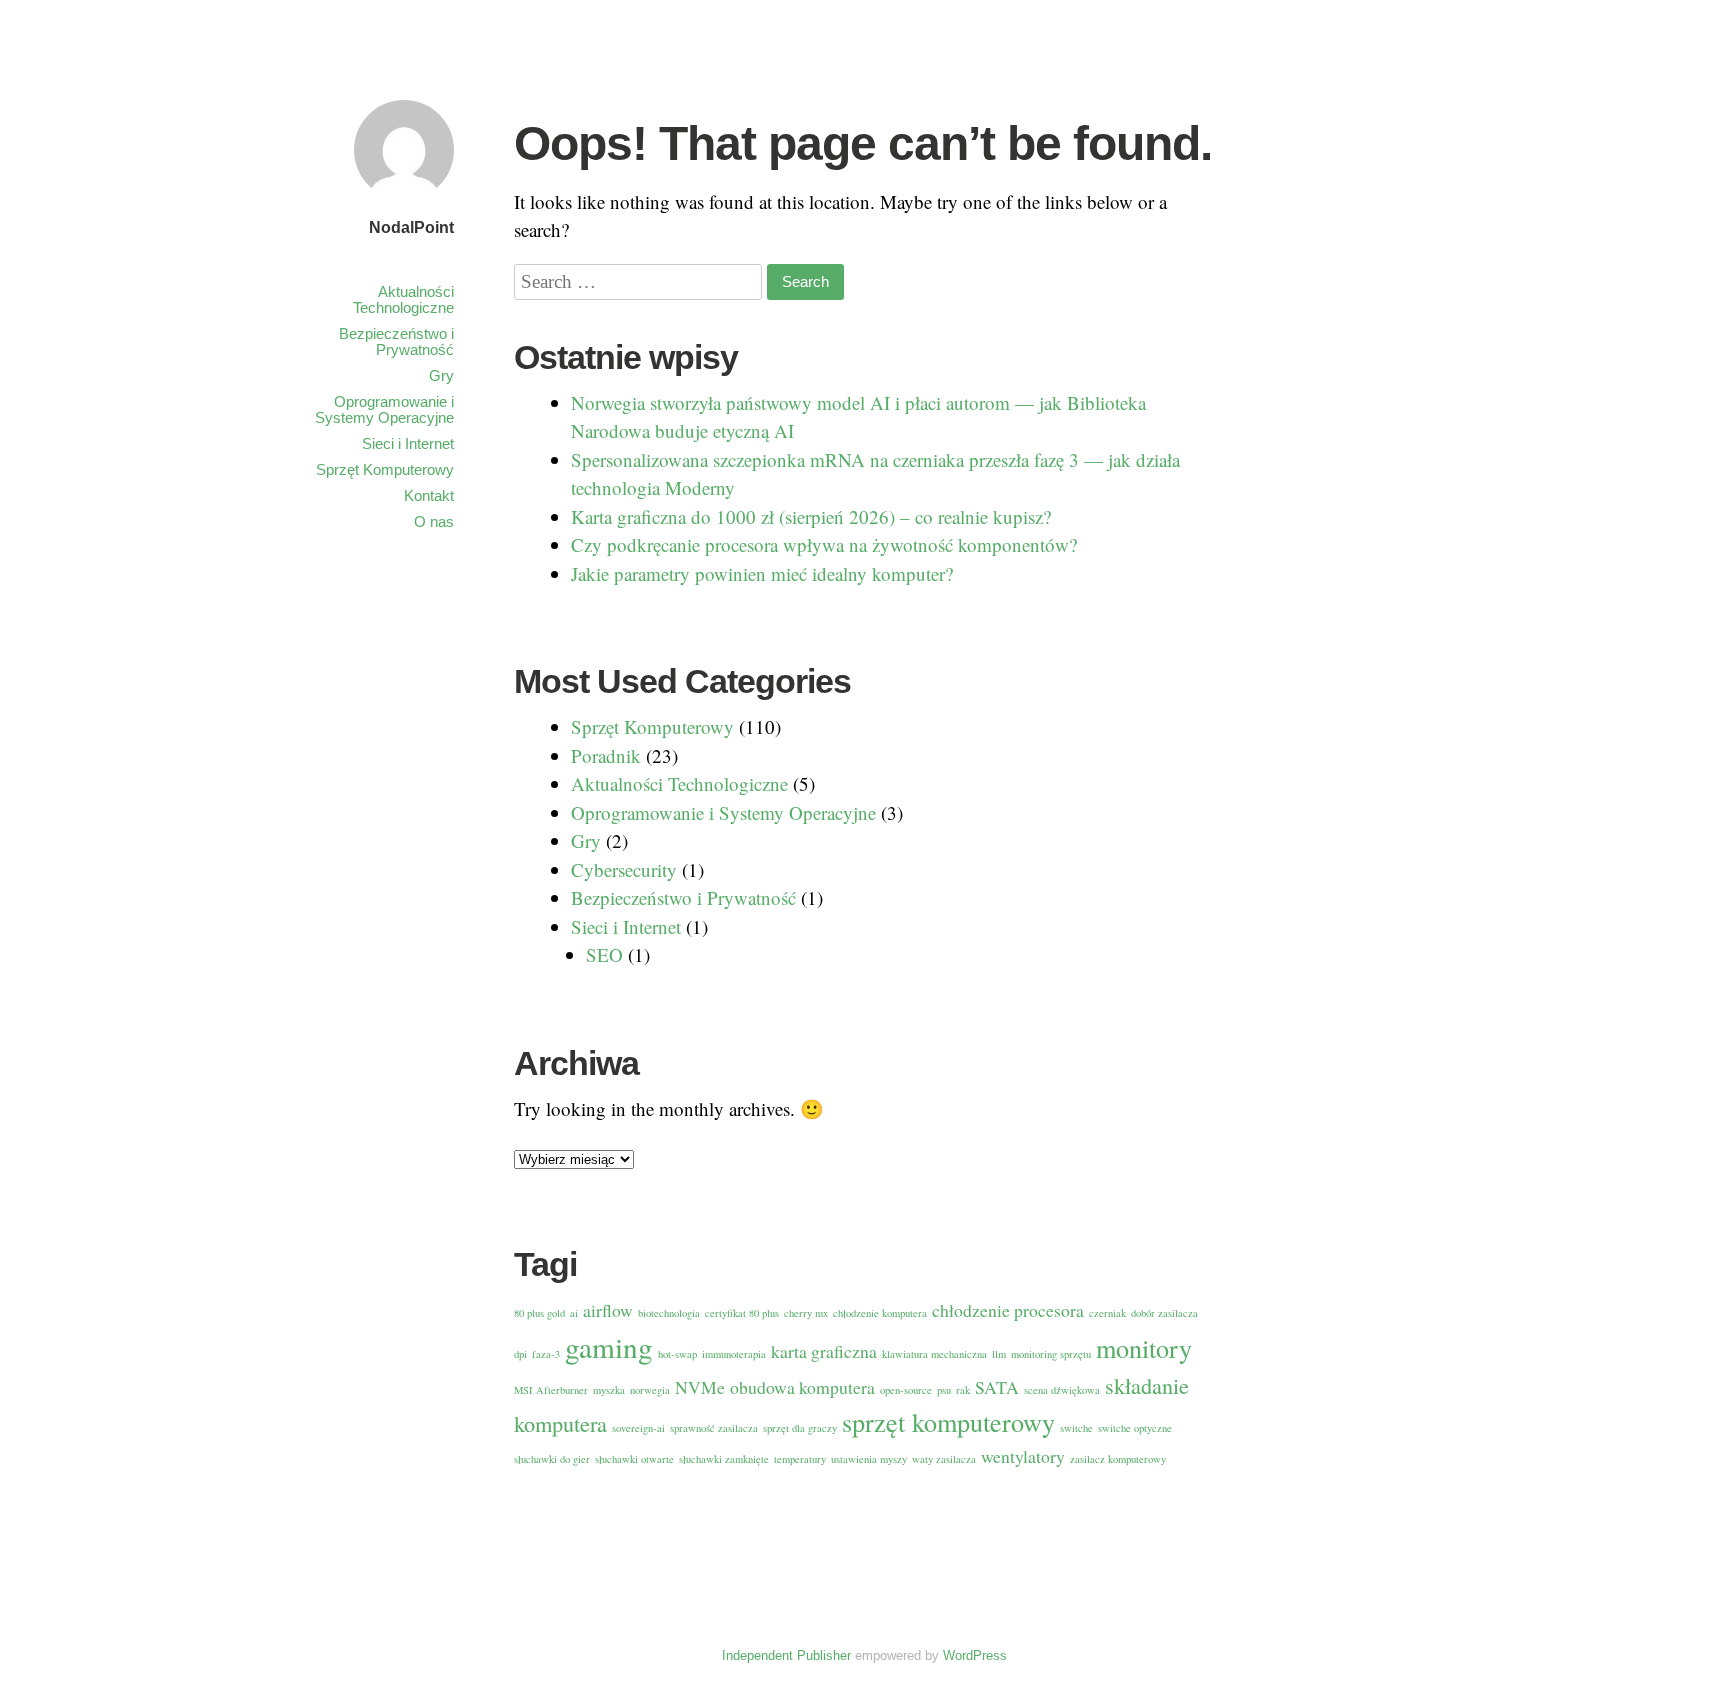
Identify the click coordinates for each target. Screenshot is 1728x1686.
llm (999, 1354)
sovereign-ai (638, 1428)
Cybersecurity (624, 869)
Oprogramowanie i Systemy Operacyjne (384, 409)
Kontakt (429, 495)
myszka (609, 1390)
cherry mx (806, 1313)
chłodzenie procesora (1008, 1310)
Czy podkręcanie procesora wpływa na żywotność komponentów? (824, 544)
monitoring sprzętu (1051, 1354)
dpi (520, 1354)
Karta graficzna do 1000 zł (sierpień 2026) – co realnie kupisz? (811, 516)
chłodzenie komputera (880, 1313)
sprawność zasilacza (714, 1428)
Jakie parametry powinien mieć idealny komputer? (762, 573)
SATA (997, 1387)
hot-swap (677, 1354)
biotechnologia (669, 1313)
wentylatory (1023, 1456)
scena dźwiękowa (1062, 1390)
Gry (441, 375)
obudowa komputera (802, 1387)
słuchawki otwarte (634, 1459)
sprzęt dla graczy (800, 1428)
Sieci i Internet (408, 443)
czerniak (1107, 1313)
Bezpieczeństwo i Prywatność (396, 341)
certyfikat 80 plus (742, 1313)
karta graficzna (824, 1351)
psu (944, 1390)
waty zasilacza (944, 1459)
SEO (604, 954)
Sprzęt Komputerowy (385, 469)
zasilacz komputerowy (1118, 1459)
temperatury (800, 1459)
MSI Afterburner (551, 1390)
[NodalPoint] (404, 202)
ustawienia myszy (869, 1459)
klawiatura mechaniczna (934, 1354)
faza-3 (546, 1354)
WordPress (975, 1655)
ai (574, 1313)
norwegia (650, 1390)
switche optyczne (1135, 1428)
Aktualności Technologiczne (403, 299)
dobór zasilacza (1164, 1313)
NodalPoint (411, 227)
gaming (609, 1346)
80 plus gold (539, 1313)
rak (963, 1390)
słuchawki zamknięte (724, 1459)
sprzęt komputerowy (948, 1421)
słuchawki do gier (552, 1459)
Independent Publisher (786, 1655)
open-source (906, 1390)
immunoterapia (734, 1354)
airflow (608, 1310)
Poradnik (606, 755)
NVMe (700, 1387)
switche (1076, 1428)
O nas (434, 521)
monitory (1144, 1347)
